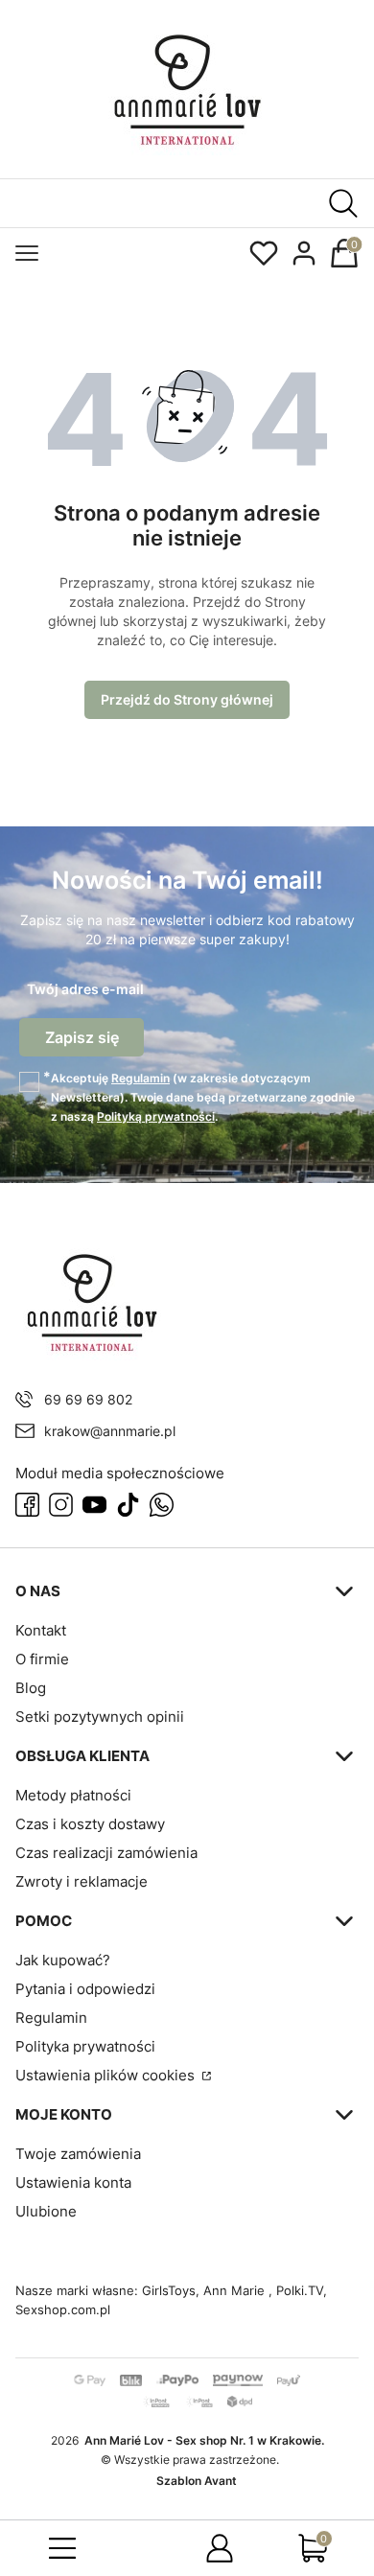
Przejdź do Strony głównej (187, 699)
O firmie (42, 1659)
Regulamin (140, 1078)
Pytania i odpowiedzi (85, 1989)
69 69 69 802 (88, 1399)
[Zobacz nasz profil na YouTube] (94, 1505)
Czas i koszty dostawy (90, 1824)
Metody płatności (73, 1795)
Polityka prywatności (85, 2046)
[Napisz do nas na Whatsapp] (162, 1505)
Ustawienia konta (73, 2182)
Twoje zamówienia (78, 2154)
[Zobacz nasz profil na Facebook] (27, 1505)
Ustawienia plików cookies (107, 2075)
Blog (31, 1688)
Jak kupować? (63, 1960)
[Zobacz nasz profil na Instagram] (61, 1505)
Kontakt (41, 1630)
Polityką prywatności (156, 1116)
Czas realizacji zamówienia (106, 1853)
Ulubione (46, 2211)
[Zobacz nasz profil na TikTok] (128, 1505)
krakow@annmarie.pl (110, 1431)
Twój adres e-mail (85, 989)
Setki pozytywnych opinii (100, 1717)
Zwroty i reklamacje (82, 1881)
